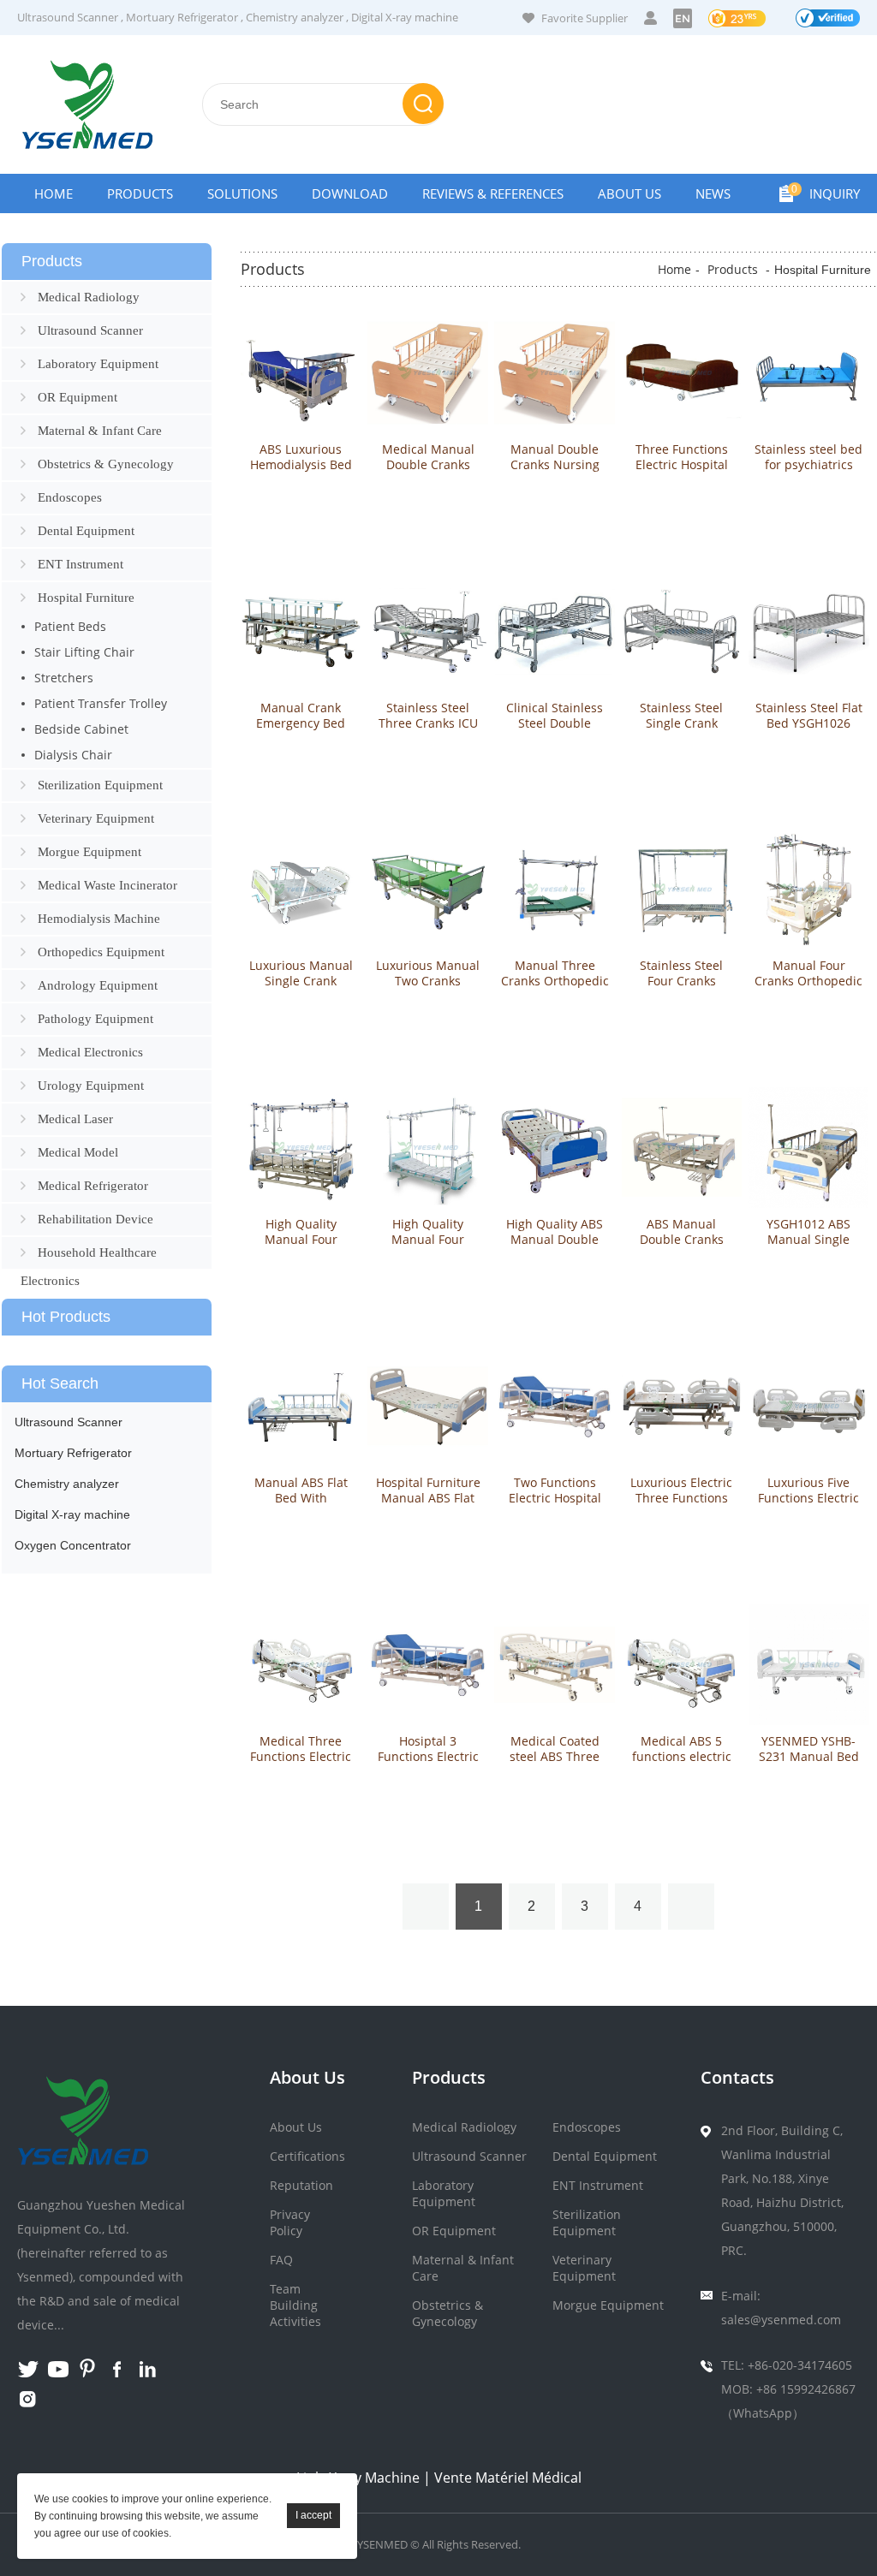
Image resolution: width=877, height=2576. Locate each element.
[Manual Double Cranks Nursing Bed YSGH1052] (555, 373)
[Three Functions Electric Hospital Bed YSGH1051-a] (682, 373)
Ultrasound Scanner (68, 17)
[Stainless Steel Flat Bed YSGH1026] (809, 631)
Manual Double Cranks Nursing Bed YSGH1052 (555, 465)
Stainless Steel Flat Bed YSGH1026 (809, 716)
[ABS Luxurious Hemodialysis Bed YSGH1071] (301, 373)
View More (301, 500)
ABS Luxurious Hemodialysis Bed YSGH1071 (301, 465)
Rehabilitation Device (95, 1219)
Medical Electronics (90, 1052)
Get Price (301, 535)
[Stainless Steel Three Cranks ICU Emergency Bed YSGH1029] (428, 631)
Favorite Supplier (585, 18)
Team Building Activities (295, 2305)
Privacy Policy (290, 2222)
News (713, 193)
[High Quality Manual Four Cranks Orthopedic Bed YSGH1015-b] (301, 1148)
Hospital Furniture (86, 598)
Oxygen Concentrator (73, 1545)
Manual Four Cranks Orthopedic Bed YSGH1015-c (808, 981)
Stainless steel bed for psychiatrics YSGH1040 (808, 465)
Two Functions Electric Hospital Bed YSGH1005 (555, 1498)
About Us (629, 193)
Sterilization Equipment (100, 785)
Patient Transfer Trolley (101, 703)
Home (54, 193)
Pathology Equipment (95, 1019)
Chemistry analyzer (295, 17)
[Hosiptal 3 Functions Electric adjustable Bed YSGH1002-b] (428, 1665)
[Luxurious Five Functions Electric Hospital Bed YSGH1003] (809, 1406)
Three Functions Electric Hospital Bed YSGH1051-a (681, 465)
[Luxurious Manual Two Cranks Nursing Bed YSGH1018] (428, 890)
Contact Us (72, 233)
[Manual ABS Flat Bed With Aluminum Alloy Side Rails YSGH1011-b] (301, 1406)
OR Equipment (78, 397)
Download (350, 193)
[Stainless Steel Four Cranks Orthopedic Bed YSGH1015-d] (682, 890)
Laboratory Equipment (98, 364)
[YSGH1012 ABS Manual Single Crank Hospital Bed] (809, 1148)
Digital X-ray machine (405, 17)
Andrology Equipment (98, 985)
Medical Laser (75, 1119)
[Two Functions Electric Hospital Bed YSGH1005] (555, 1406)
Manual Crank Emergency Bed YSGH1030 (301, 723)
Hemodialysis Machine (99, 919)
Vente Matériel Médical (508, 2478)
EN (683, 18)
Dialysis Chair (73, 755)
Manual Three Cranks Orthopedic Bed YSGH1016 (555, 981)
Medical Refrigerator (93, 1186)
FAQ (281, 2260)
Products (140, 193)
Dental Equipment (86, 531)
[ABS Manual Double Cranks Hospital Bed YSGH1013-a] (682, 1148)
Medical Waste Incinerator (107, 885)
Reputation (301, 2185)
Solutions (242, 193)
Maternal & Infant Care (100, 431)
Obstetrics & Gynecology (106, 464)
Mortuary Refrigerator (182, 17)
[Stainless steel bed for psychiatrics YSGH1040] (809, 373)
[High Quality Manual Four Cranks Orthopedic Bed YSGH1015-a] (428, 1148)
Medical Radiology (89, 297)
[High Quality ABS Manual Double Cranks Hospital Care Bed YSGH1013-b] (555, 1148)
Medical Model (78, 1152)
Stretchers (64, 678)
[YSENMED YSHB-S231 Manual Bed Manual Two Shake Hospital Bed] (809, 1665)
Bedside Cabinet (81, 729)
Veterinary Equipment (96, 818)
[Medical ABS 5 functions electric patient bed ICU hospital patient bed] (682, 1665)
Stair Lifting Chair (84, 652)
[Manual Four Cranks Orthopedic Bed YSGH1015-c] (809, 890)
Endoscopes (70, 497)
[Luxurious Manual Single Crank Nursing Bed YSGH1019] (301, 890)
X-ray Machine (374, 2478)
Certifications (307, 2156)
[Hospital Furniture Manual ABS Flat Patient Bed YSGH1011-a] (428, 1406)
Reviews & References (493, 193)
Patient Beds (70, 626)
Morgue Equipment (89, 852)
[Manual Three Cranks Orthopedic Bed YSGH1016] (555, 890)
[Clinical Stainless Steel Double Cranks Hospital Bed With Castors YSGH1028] (555, 631)
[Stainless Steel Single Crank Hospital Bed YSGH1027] (682, 631)
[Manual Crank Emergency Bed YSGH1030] (301, 631)
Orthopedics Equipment (101, 952)
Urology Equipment (91, 1086)
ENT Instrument (81, 564)
